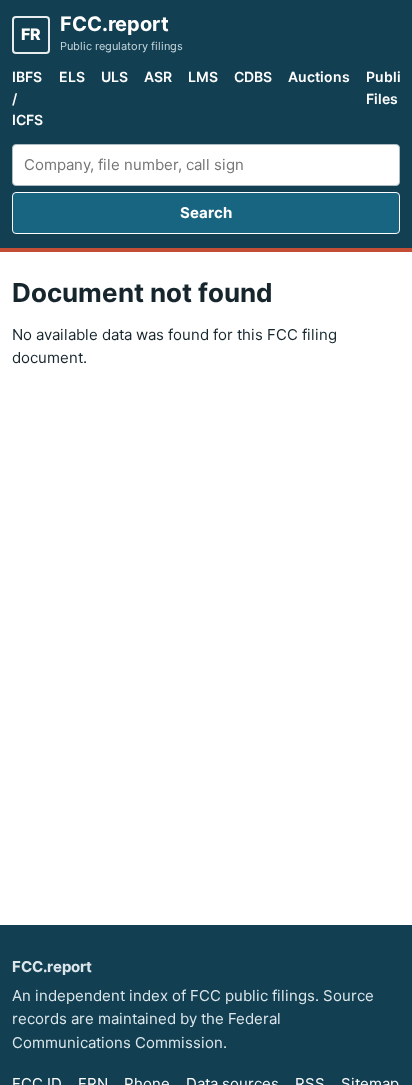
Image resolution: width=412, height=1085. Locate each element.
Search (206, 212)
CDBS (253, 76)
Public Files (387, 87)
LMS (203, 76)
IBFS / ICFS (27, 98)
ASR (158, 76)
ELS (72, 76)
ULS (114, 76)
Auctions (319, 76)
